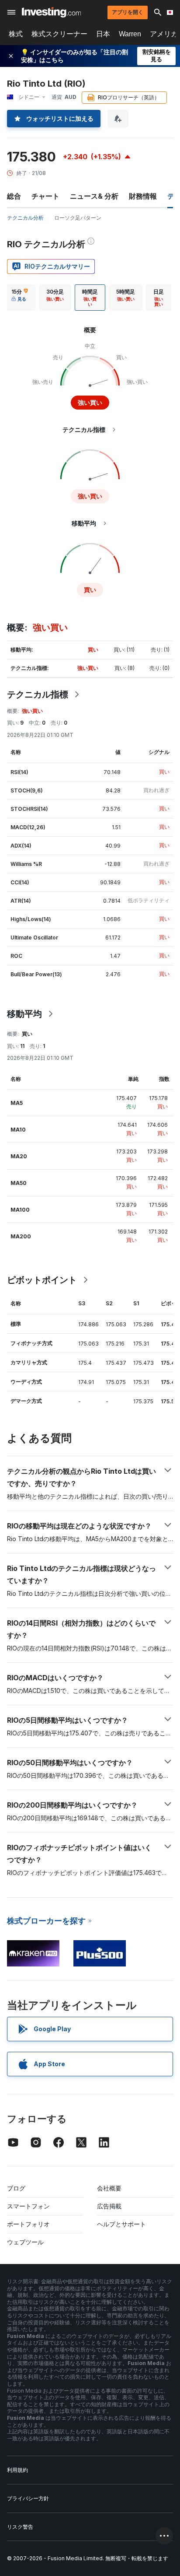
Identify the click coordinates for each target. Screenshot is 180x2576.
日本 (103, 34)
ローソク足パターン (78, 218)
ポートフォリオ (28, 2224)
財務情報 (143, 196)
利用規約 (17, 2470)
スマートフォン (28, 2206)
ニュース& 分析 (94, 196)
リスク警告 (20, 2527)
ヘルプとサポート (121, 2224)
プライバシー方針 (28, 2498)
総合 (14, 196)
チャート (45, 196)
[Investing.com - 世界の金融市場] (51, 12)
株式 (16, 34)
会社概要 (109, 2188)
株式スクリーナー (59, 34)
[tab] (20, 298)
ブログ (16, 2188)
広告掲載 (109, 2206)
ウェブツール (25, 2242)
